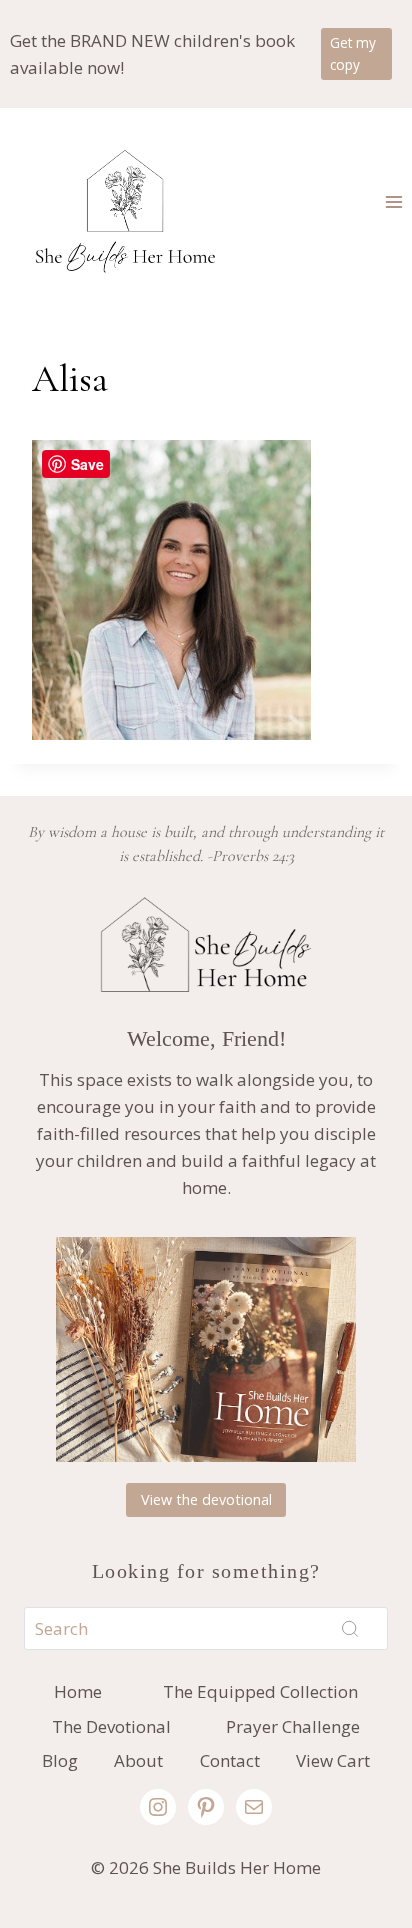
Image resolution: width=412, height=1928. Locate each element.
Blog (60, 1760)
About (138, 1760)
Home (78, 1691)
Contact (230, 1760)
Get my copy (353, 53)
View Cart (333, 1760)
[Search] (350, 1628)
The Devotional (111, 1726)
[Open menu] (393, 201)
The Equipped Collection (260, 1691)
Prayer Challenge (293, 1726)
